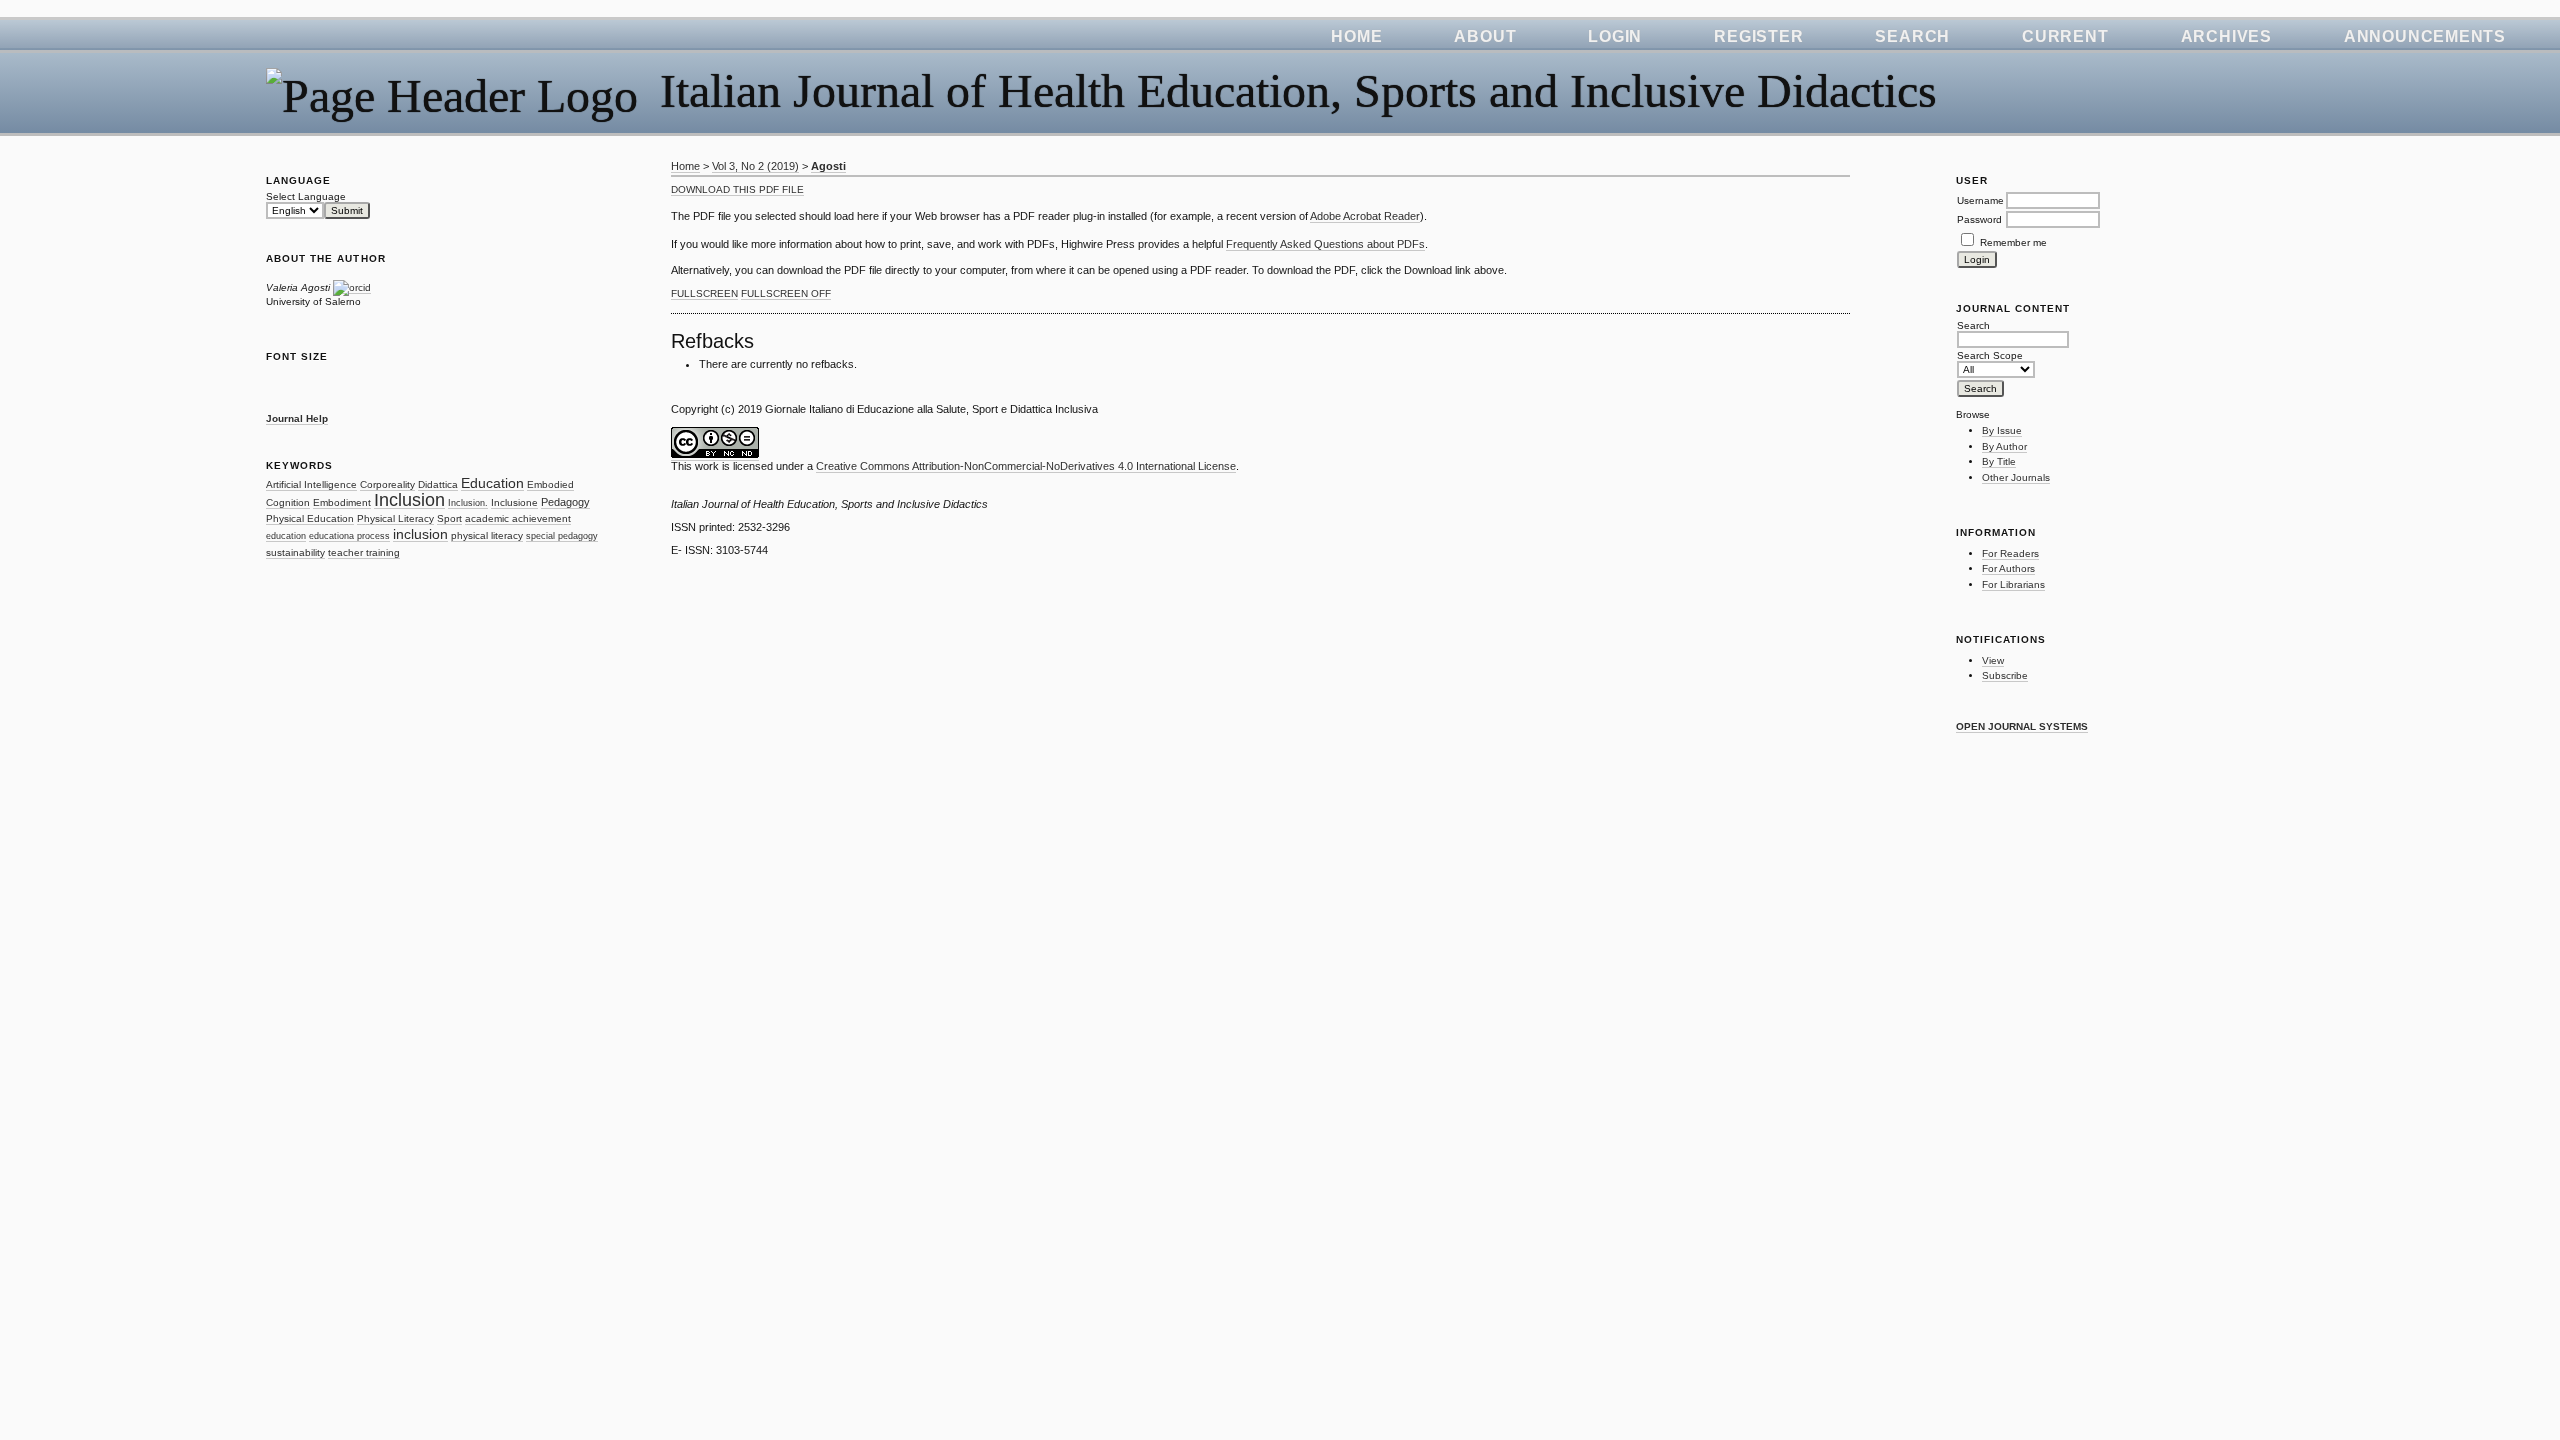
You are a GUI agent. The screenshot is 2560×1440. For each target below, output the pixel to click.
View (1993, 660)
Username (1980, 200)
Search (1912, 36)
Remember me (2013, 242)
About (1485, 36)
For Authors (2008, 568)
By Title (1999, 461)
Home (1356, 36)
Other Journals (2016, 477)
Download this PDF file (737, 189)
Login (1615, 36)
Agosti (828, 166)
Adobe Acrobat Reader (1365, 216)
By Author (2004, 446)
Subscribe (2005, 675)
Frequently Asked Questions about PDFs (1325, 244)
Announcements (2425, 36)
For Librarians (2013, 584)
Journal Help (297, 418)
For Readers (2010, 553)
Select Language (306, 196)
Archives (2226, 36)
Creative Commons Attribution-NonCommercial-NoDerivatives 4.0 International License (1026, 466)
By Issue (2002, 430)
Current (2065, 36)
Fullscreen (704, 293)
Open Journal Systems (2022, 726)
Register (1758, 36)
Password (1979, 219)
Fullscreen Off (786, 293)
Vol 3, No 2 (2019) (755, 166)
